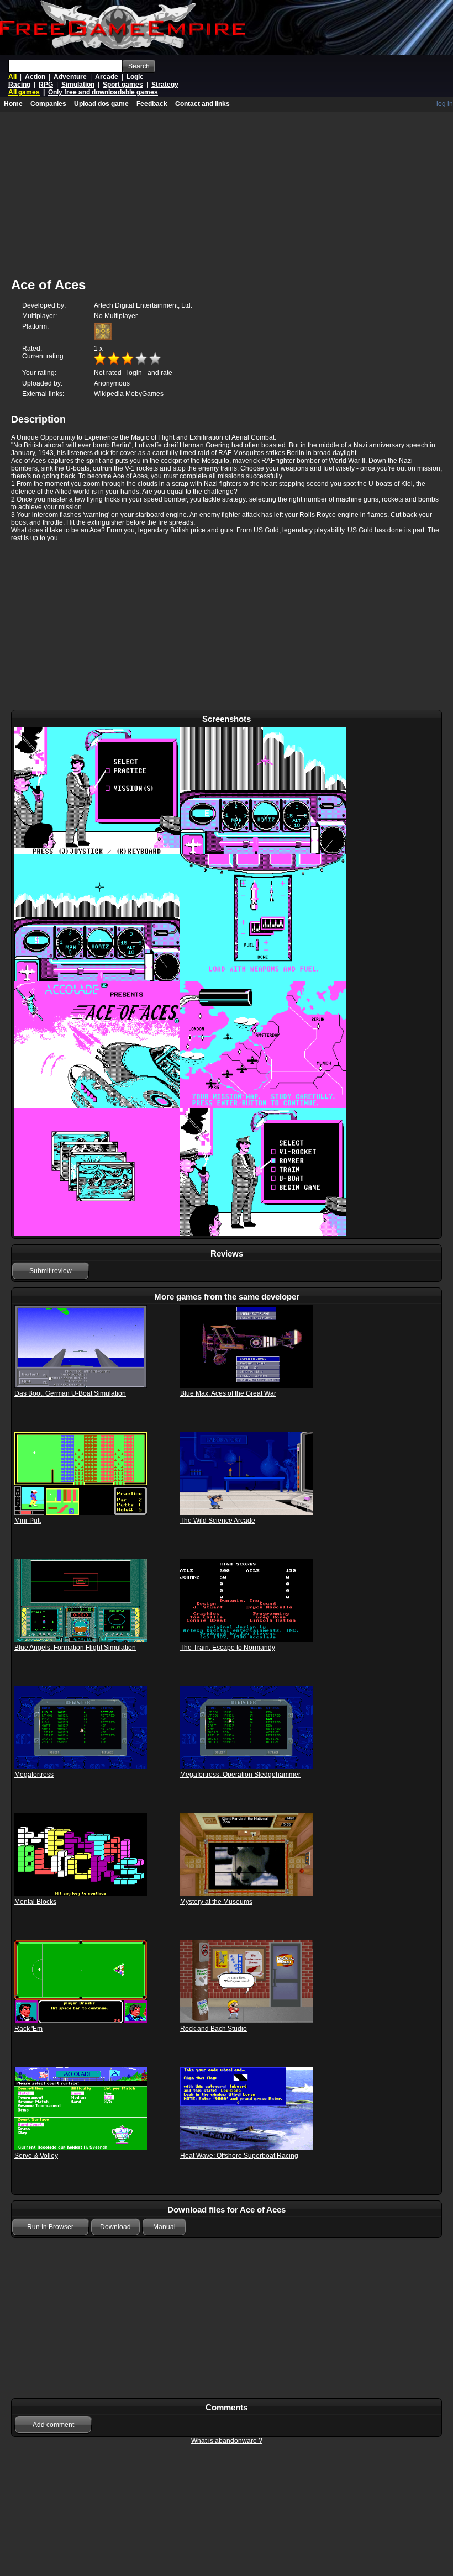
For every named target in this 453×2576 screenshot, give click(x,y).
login (135, 373)
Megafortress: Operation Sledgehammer (240, 1775)
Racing (19, 85)
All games (24, 92)
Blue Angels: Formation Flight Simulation (75, 1648)
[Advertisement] (227, 627)
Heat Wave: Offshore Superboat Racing (239, 2156)
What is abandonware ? (227, 2441)
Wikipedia (109, 394)
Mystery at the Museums (216, 1902)
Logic (135, 77)
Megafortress (34, 1775)
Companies (48, 104)
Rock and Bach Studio (214, 2029)
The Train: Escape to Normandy (228, 1648)
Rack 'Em (28, 2029)
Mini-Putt (28, 1521)
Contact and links (202, 104)
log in (445, 104)
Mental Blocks (35, 1902)
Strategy (165, 85)
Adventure (70, 77)
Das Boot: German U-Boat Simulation (70, 1393)
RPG (46, 85)
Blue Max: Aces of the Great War (228, 1393)
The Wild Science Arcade (218, 1521)
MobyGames (144, 394)
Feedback (152, 104)
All (12, 77)
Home (13, 104)
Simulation (78, 85)
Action (35, 77)
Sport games (123, 85)
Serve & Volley (36, 2156)
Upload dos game (101, 104)
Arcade (107, 77)
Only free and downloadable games (103, 92)
